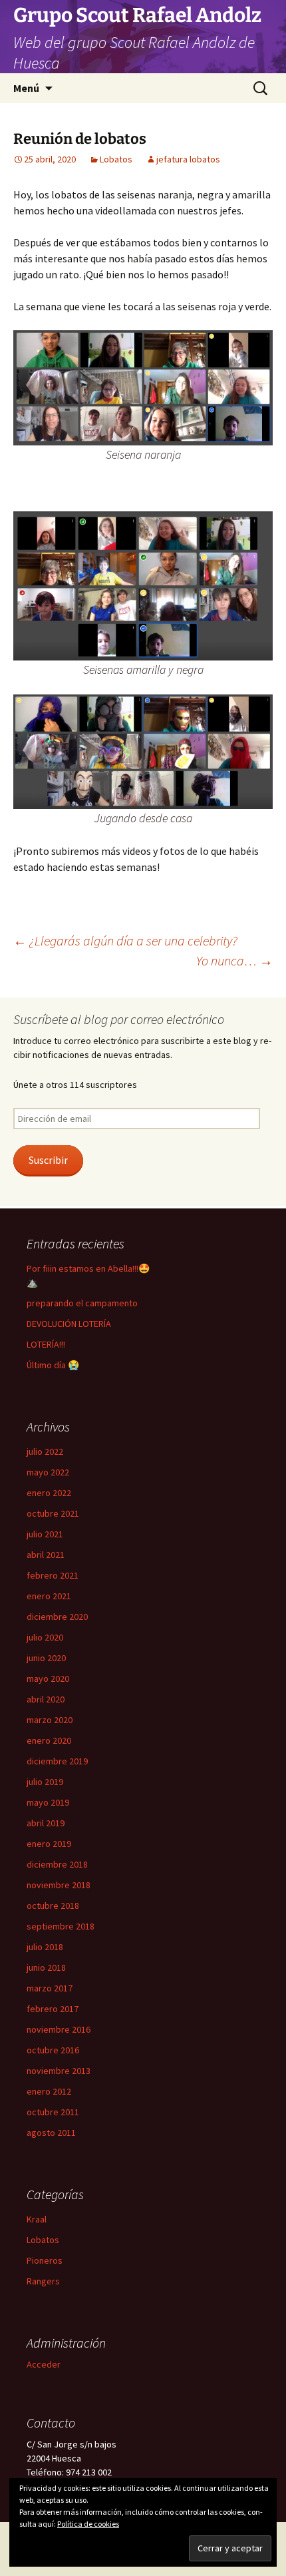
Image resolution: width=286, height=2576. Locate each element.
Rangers (43, 2281)
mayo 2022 (48, 1472)
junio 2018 (46, 1967)
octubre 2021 (53, 1513)
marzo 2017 (50, 1988)
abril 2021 (46, 1555)
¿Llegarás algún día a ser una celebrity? (125, 940)
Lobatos (116, 159)
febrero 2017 (53, 2009)
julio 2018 (45, 1947)
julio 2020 (45, 1637)
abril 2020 (46, 1699)
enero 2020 (49, 1740)
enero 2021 (49, 1596)
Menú (26, 88)
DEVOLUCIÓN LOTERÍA (69, 1324)
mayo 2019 (48, 1802)
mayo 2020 (48, 1678)
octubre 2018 (53, 1906)
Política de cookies (88, 2524)
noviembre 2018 (59, 1885)
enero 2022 (49, 1493)
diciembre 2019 (57, 1761)
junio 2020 (46, 1658)
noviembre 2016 (59, 2029)
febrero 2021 (53, 1575)
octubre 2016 (53, 2050)
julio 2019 (45, 1782)
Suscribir (48, 1160)
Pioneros (45, 2260)
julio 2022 (45, 1451)
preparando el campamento (82, 1303)
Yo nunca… (234, 960)
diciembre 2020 (57, 1617)
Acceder (44, 2364)
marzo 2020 (50, 1720)
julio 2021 (45, 1534)
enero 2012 (49, 2091)
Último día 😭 (53, 1365)
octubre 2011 (53, 2112)
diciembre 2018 (57, 1864)
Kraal (37, 2219)
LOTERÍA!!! (46, 1344)
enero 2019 (49, 1844)
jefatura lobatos (188, 159)
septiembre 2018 (61, 1926)
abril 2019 (46, 1823)
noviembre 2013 (59, 2071)
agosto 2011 (51, 2133)
